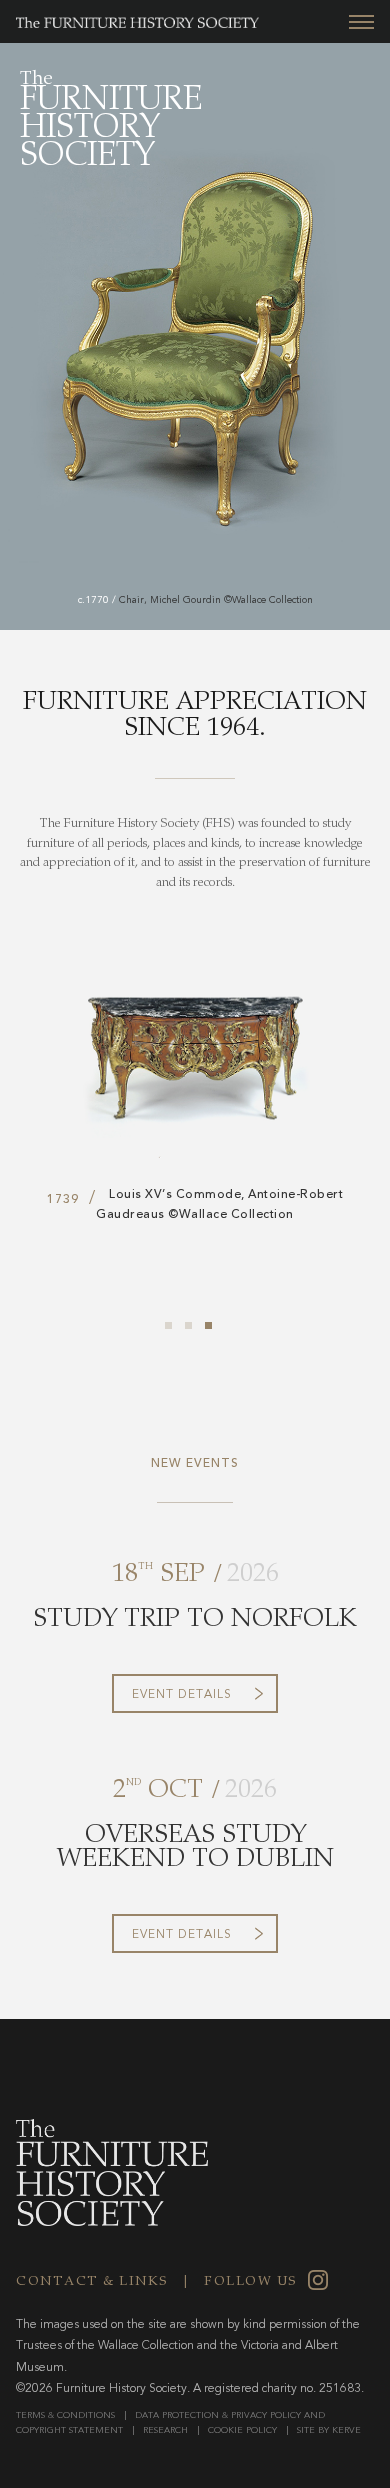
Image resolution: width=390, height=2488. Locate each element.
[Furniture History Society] (129, 26)
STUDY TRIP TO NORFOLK (195, 1620)
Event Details (182, 1695)
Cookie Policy (242, 2430)
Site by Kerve (329, 2430)
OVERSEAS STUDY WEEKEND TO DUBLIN (195, 1848)
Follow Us (251, 2282)
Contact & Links (92, 2282)
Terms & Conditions (65, 2415)
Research (165, 2430)
